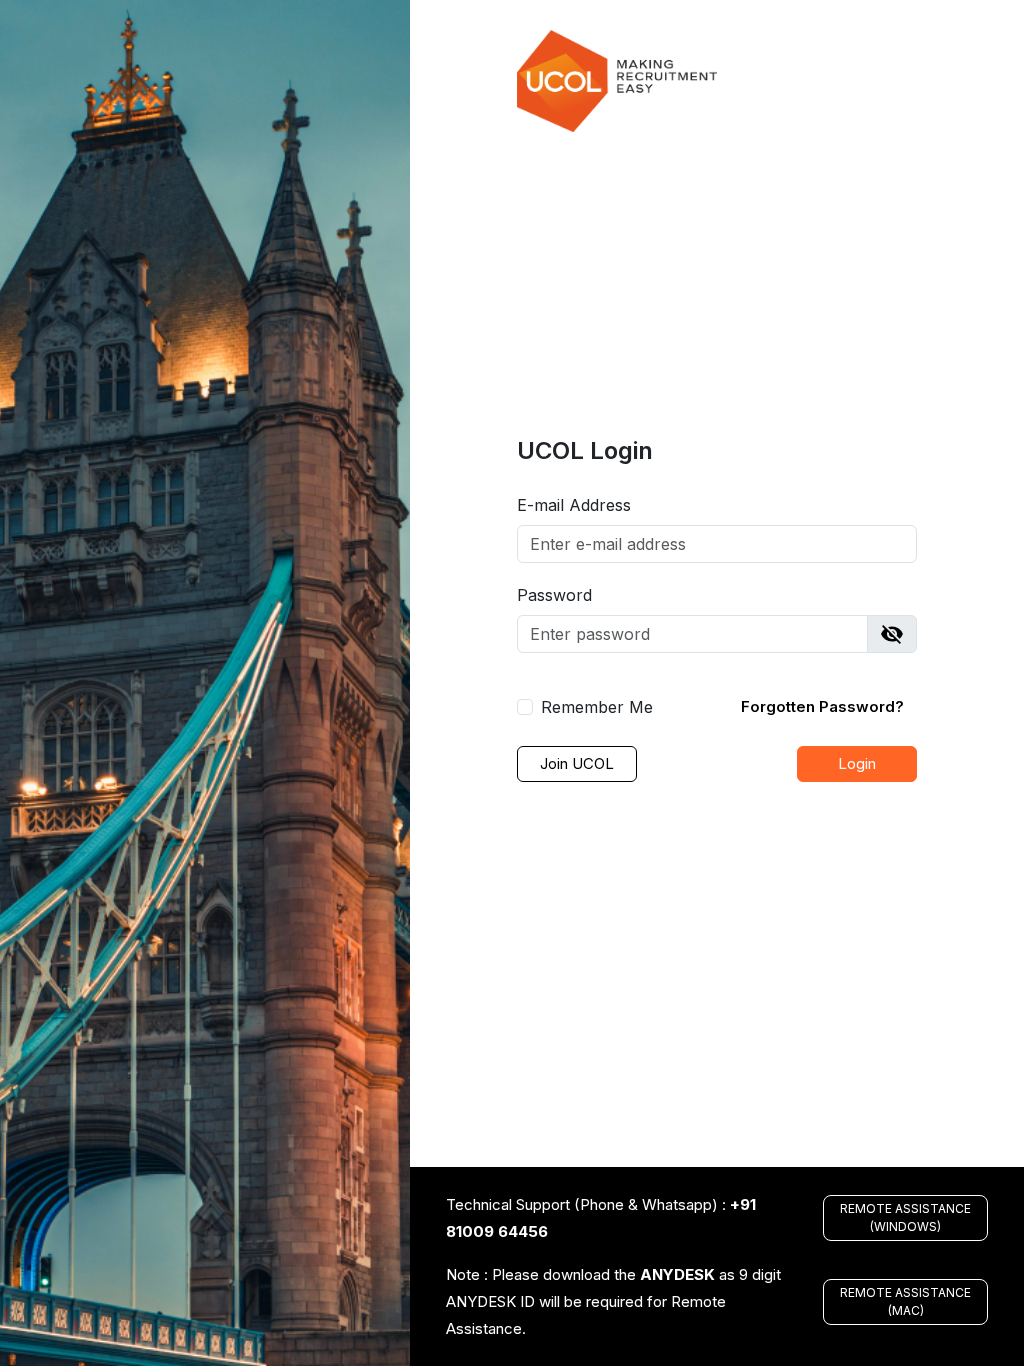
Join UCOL (577, 763)
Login (857, 763)
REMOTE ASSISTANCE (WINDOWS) (905, 1217)
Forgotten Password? (822, 706)
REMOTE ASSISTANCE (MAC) (905, 1301)
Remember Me (597, 707)
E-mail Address (574, 505)
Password (554, 595)
